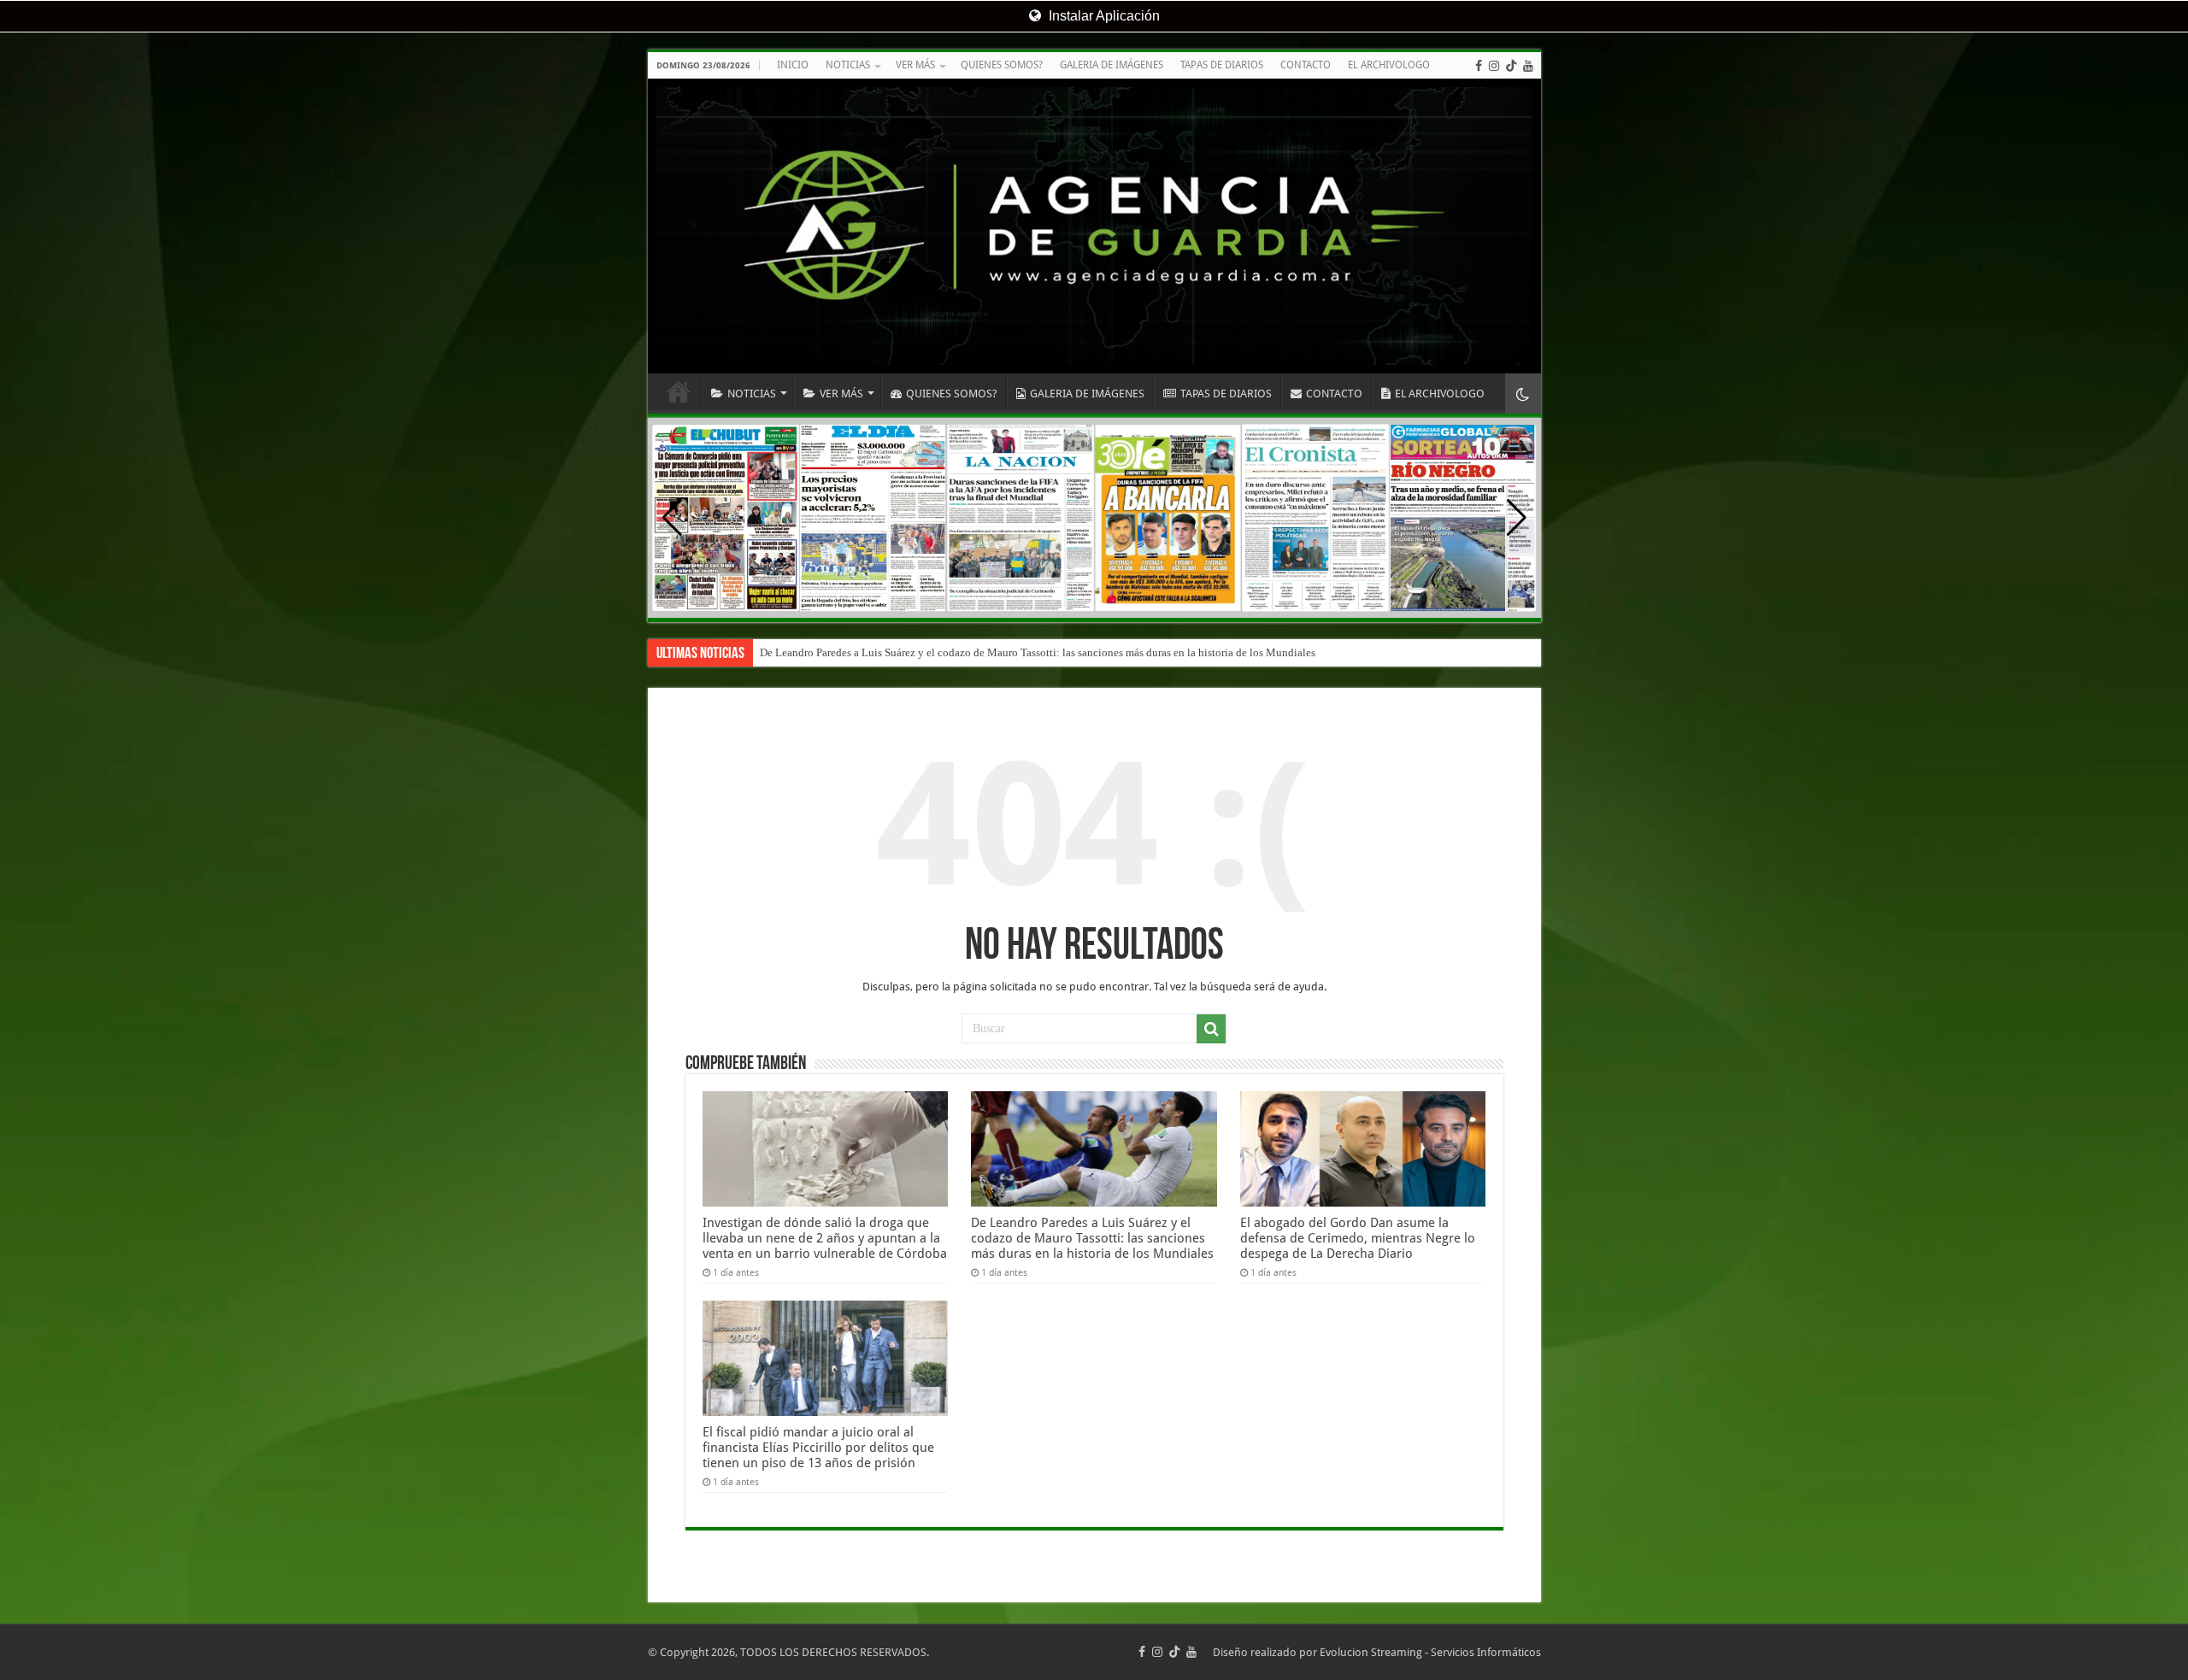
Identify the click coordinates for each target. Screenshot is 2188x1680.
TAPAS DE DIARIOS (1222, 65)
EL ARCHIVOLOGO (1389, 65)
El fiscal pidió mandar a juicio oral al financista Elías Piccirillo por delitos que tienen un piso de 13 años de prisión (818, 1448)
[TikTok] (1511, 66)
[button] (1517, 518)
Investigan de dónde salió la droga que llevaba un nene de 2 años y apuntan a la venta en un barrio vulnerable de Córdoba (825, 1238)
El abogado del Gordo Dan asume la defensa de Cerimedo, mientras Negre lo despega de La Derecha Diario (1358, 1238)
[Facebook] (1479, 66)
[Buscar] (1211, 1029)
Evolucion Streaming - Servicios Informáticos (1430, 1652)
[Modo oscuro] (1523, 394)
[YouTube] (1528, 66)
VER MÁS (915, 65)
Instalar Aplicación (1103, 16)
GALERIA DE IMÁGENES (1112, 65)
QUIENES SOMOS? (1002, 65)
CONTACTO (1306, 65)
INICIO (793, 65)
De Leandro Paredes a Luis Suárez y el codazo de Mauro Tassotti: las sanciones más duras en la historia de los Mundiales (1038, 652)
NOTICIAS (848, 65)
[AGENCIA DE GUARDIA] (1094, 226)
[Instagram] (1494, 66)
